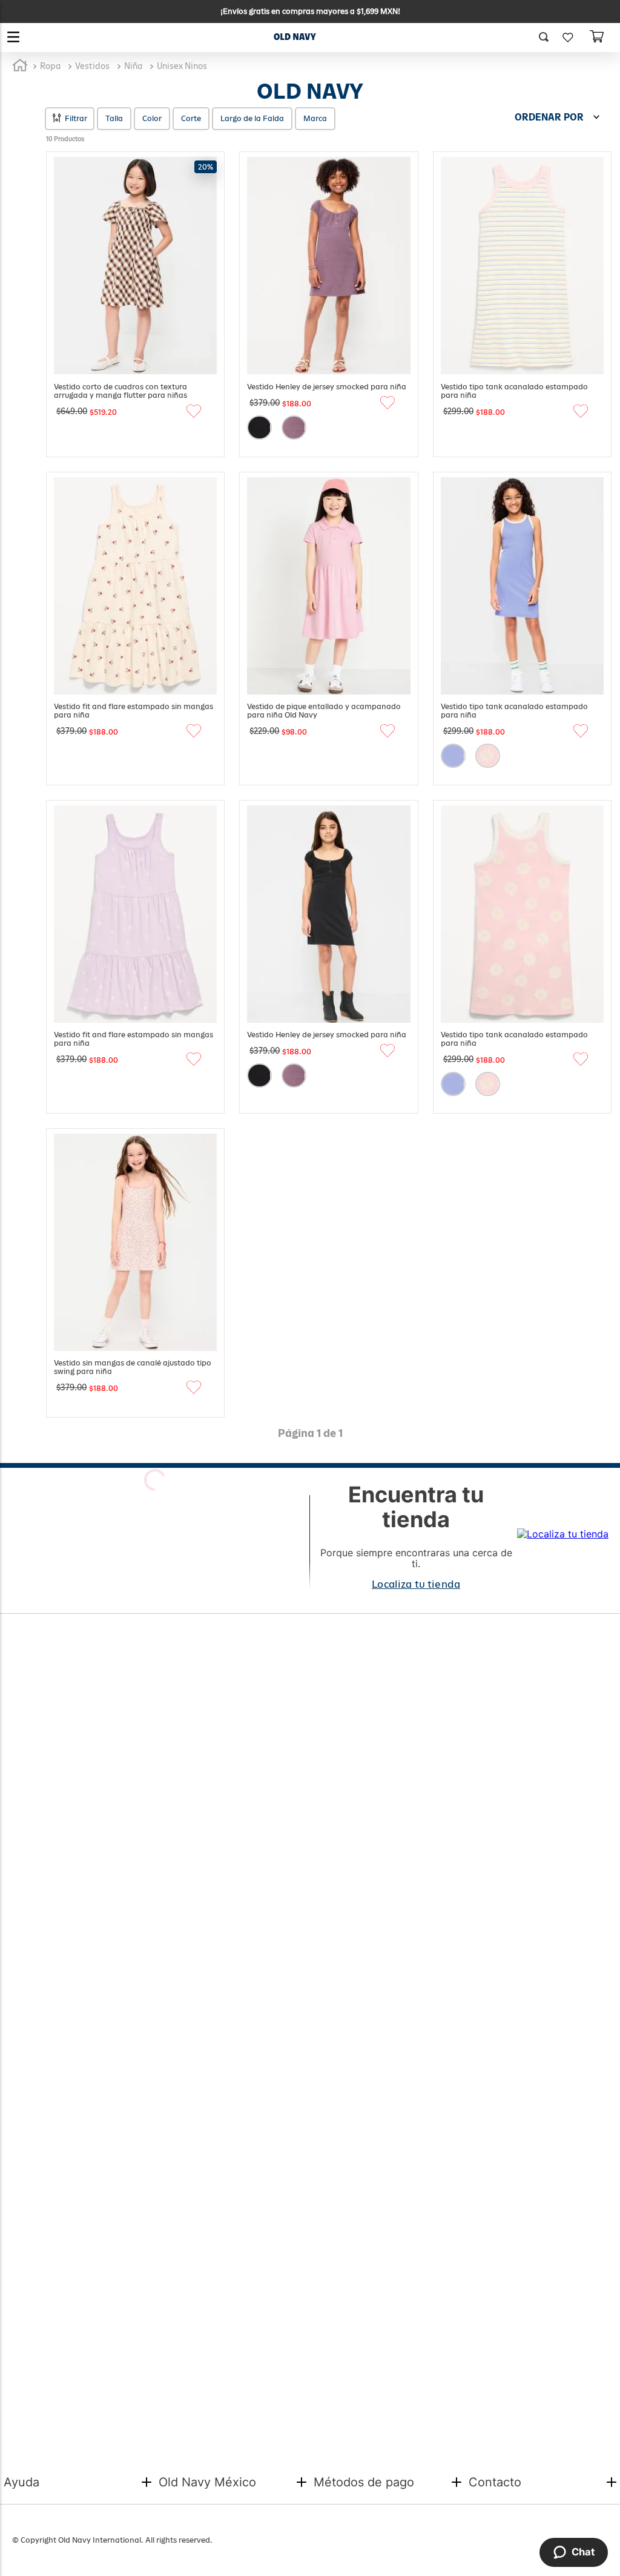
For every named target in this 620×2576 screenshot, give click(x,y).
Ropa (50, 66)
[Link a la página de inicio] (20, 66)
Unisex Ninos (182, 66)
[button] (548, 38)
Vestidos (92, 66)
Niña (133, 66)
